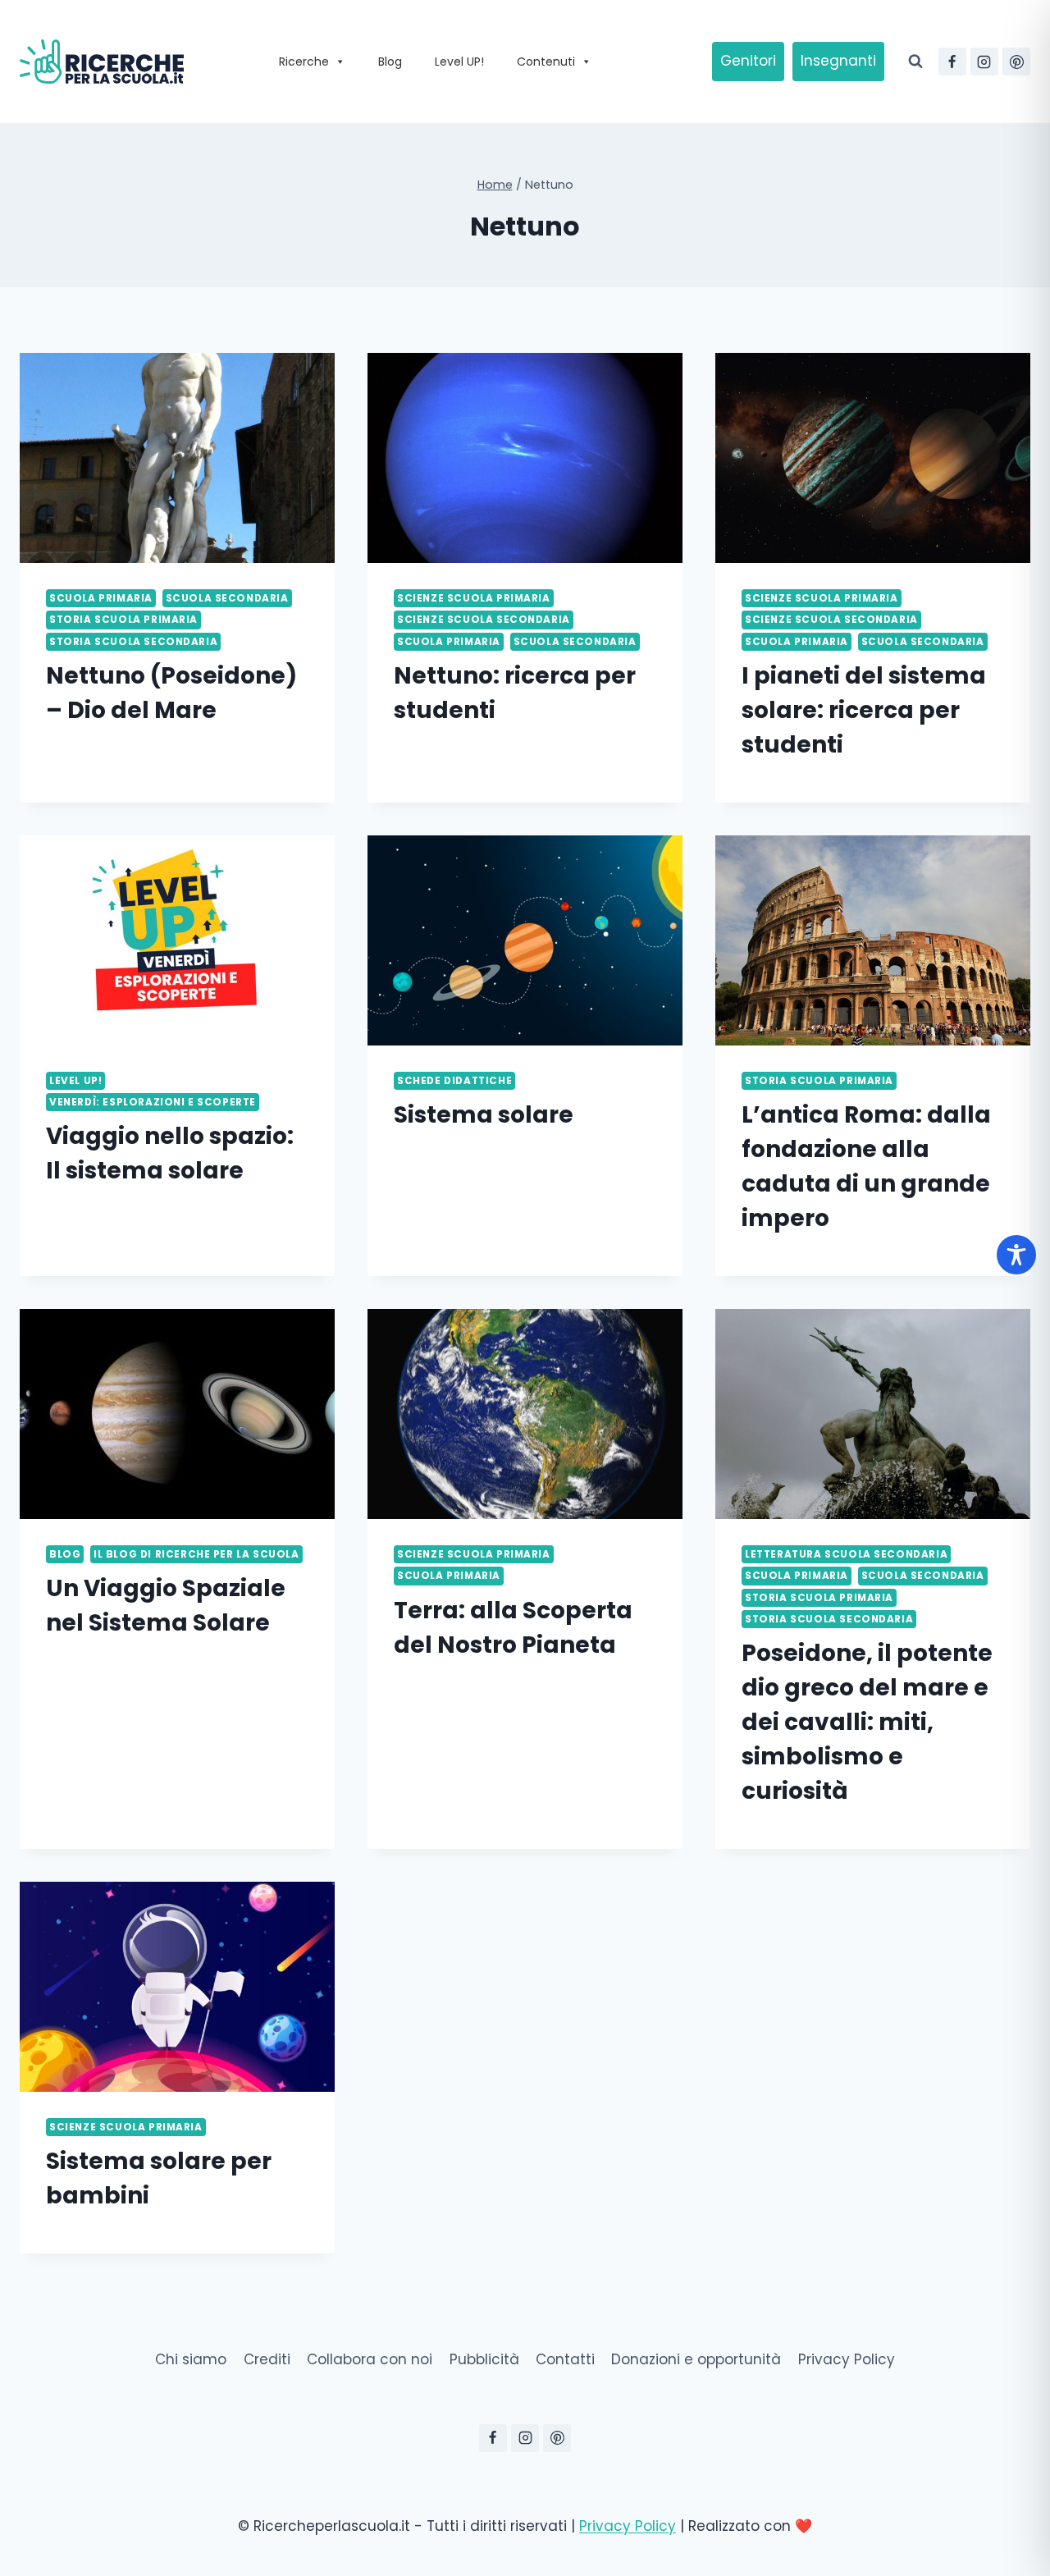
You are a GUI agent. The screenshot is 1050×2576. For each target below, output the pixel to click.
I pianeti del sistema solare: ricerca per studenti (864, 710)
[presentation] (177, 458)
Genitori (748, 61)
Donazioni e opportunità (696, 2359)
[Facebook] (952, 62)
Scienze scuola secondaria (484, 620)
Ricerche (304, 62)
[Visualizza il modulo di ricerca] (915, 62)
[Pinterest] (1016, 62)
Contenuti (546, 62)
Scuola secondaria (227, 598)
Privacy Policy (847, 2359)
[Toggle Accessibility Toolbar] (1016, 1255)
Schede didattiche (454, 1081)
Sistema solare (484, 1115)
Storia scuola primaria (123, 620)
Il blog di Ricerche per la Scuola (196, 1554)
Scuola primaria (101, 598)
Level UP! (459, 62)
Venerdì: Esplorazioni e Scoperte (153, 1102)
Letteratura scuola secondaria (846, 1554)
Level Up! (75, 1081)
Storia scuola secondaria (133, 642)
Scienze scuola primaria (474, 598)
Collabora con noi (370, 2359)
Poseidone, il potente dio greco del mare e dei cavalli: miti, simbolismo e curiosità (867, 1722)
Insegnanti (838, 61)
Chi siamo (191, 2359)
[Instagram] (984, 62)
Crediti (267, 2359)
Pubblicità (484, 2359)
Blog (390, 62)
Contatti (565, 2359)
